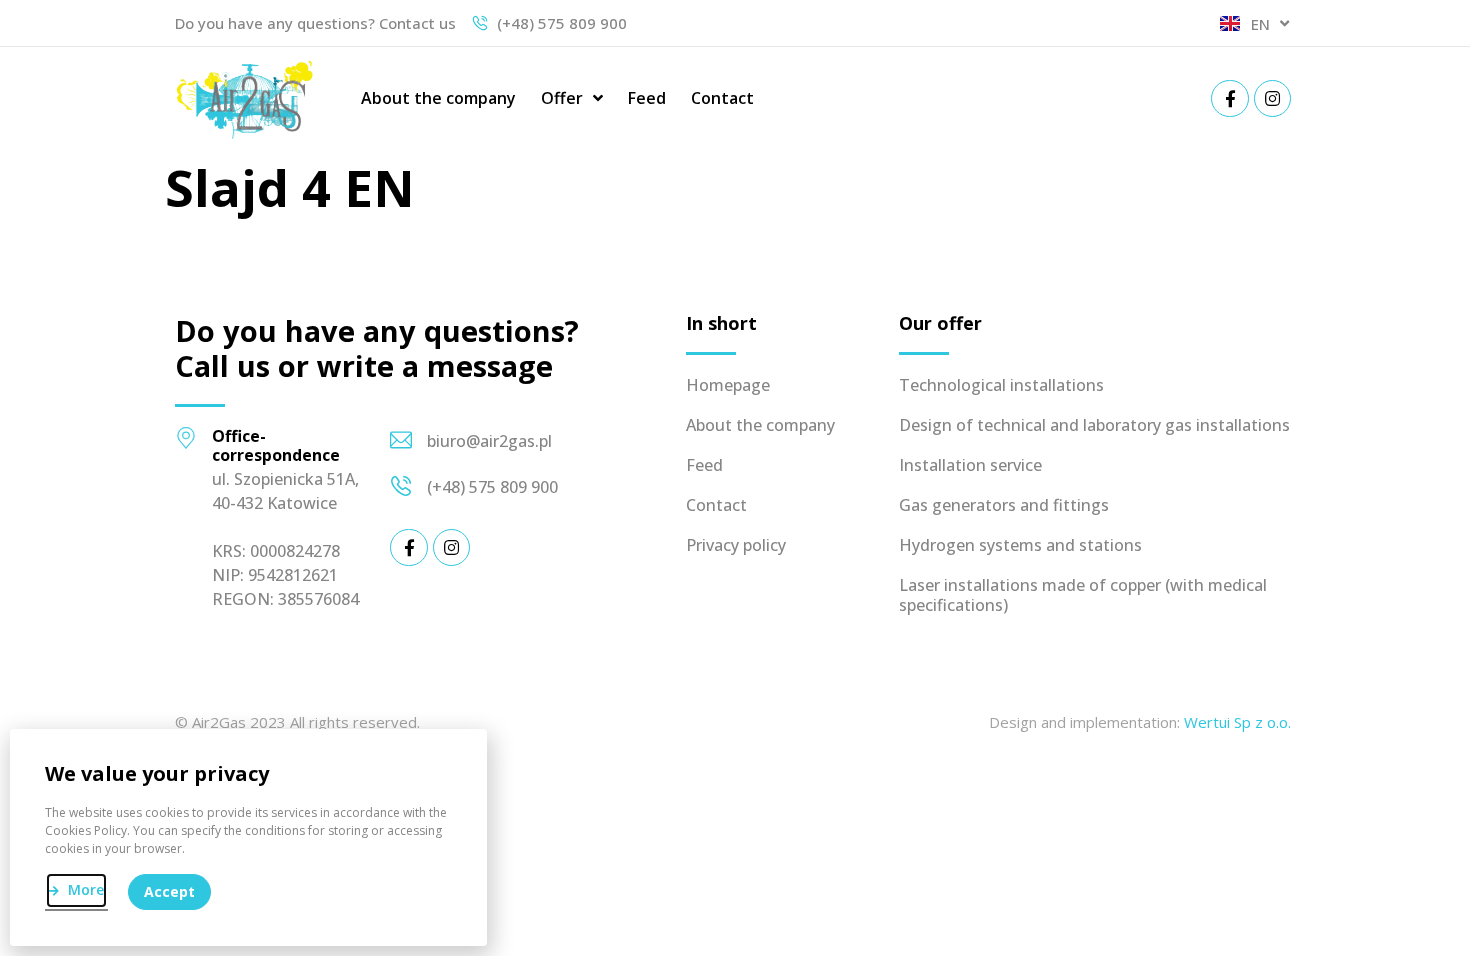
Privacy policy (736, 545)
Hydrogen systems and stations (1020, 545)
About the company (438, 98)
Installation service (970, 465)
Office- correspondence (276, 445)
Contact (722, 98)
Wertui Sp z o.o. (1237, 722)
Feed (647, 98)
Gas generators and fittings (1004, 505)
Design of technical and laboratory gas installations (1094, 425)
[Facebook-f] (1229, 98)
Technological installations (1001, 385)
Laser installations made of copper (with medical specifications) (1083, 595)
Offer (562, 98)
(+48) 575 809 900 (492, 487)
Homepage (728, 385)
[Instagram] (1272, 98)
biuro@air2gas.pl (489, 441)
